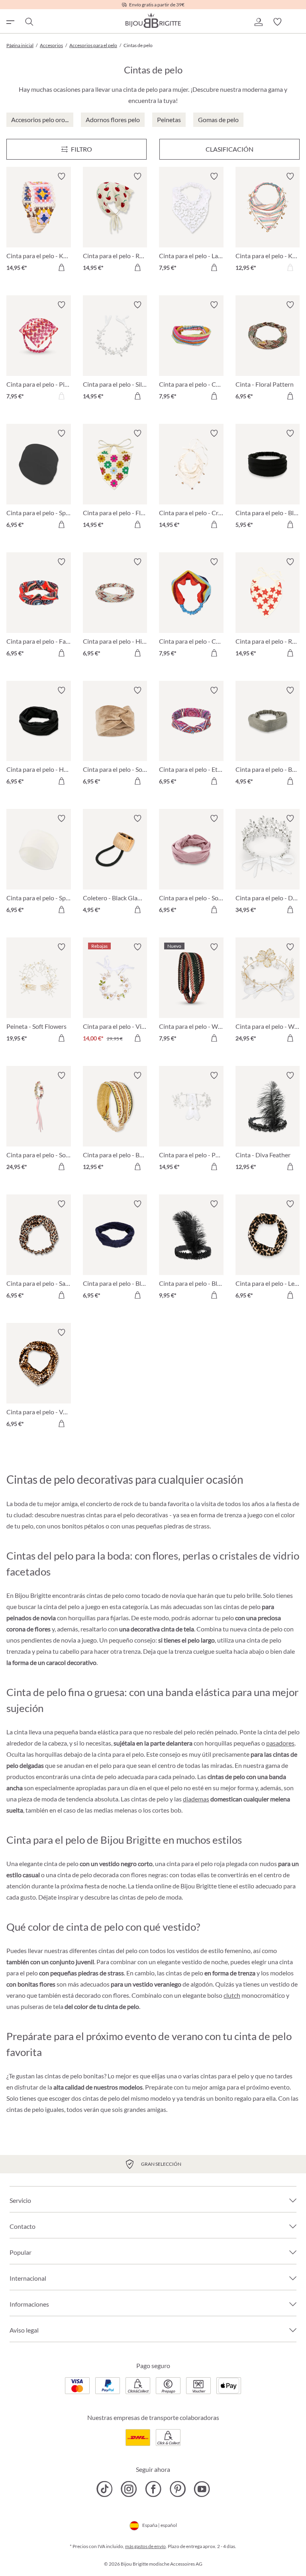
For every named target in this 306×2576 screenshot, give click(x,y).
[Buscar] (29, 22)
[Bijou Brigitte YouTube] (202, 2489)
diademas (196, 1799)
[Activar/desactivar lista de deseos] (61, 176)
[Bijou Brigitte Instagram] (129, 2489)
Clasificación (229, 149)
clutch (232, 1995)
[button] (258, 22)
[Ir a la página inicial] (153, 20)
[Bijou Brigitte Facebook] (153, 2489)
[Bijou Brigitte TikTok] (105, 2489)
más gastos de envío (145, 2546)
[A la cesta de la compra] (61, 267)
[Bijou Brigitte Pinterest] (178, 2489)
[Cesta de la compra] (296, 22)
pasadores (280, 1743)
